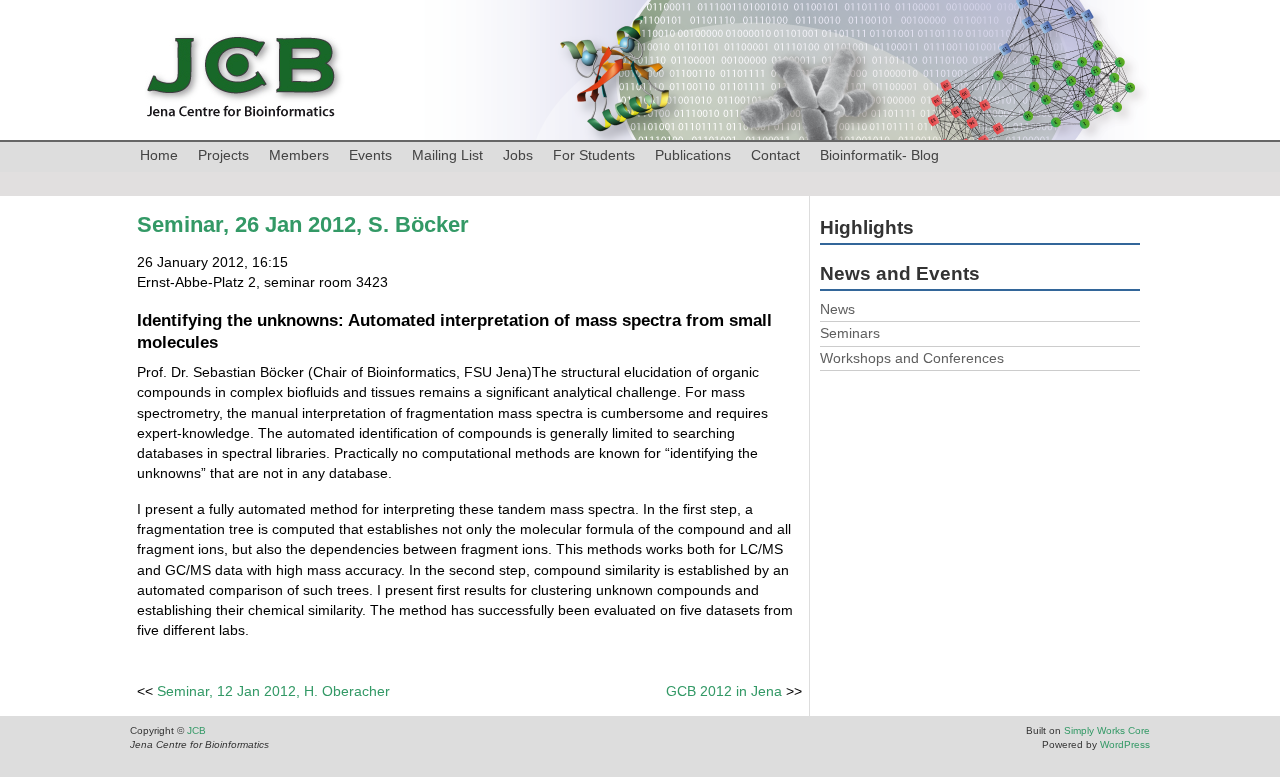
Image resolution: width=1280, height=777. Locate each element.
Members (299, 155)
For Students (594, 155)
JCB (196, 730)
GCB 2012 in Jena (724, 691)
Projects (223, 155)
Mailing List (447, 155)
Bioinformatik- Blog (879, 155)
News (837, 309)
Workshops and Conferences (912, 358)
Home (159, 155)
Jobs (518, 155)
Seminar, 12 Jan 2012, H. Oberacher (273, 691)
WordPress (1125, 744)
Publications (693, 155)
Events (370, 155)
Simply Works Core (1107, 730)
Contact (775, 155)
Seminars (850, 333)
